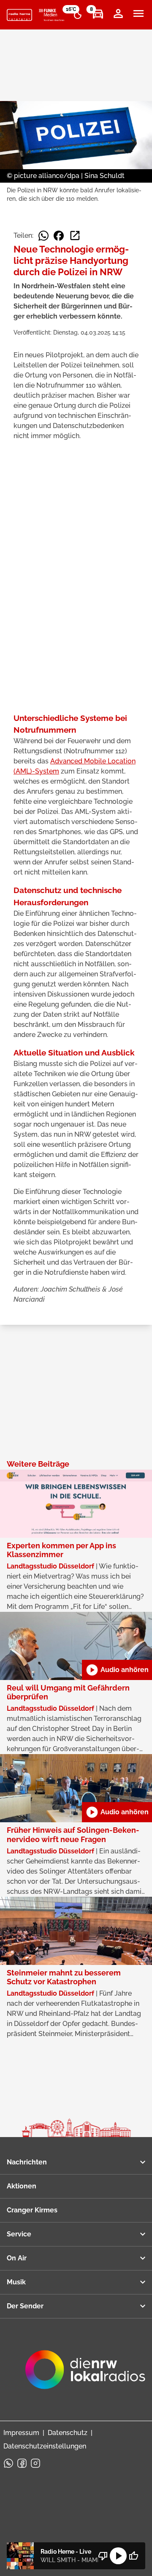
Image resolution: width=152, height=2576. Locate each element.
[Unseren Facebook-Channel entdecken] (22, 2463)
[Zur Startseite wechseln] (19, 15)
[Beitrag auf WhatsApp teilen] (43, 236)
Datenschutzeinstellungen (45, 2446)
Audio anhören (117, 1670)
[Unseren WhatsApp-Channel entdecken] (8, 2463)
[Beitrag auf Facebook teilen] (59, 236)
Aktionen (22, 2186)
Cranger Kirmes (32, 2210)
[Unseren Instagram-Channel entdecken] (35, 2463)
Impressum (21, 2433)
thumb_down (103, 2556)
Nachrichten (27, 2162)
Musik (16, 2282)
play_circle (118, 2556)
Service (19, 2234)
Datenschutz (68, 2433)
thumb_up (133, 2556)
